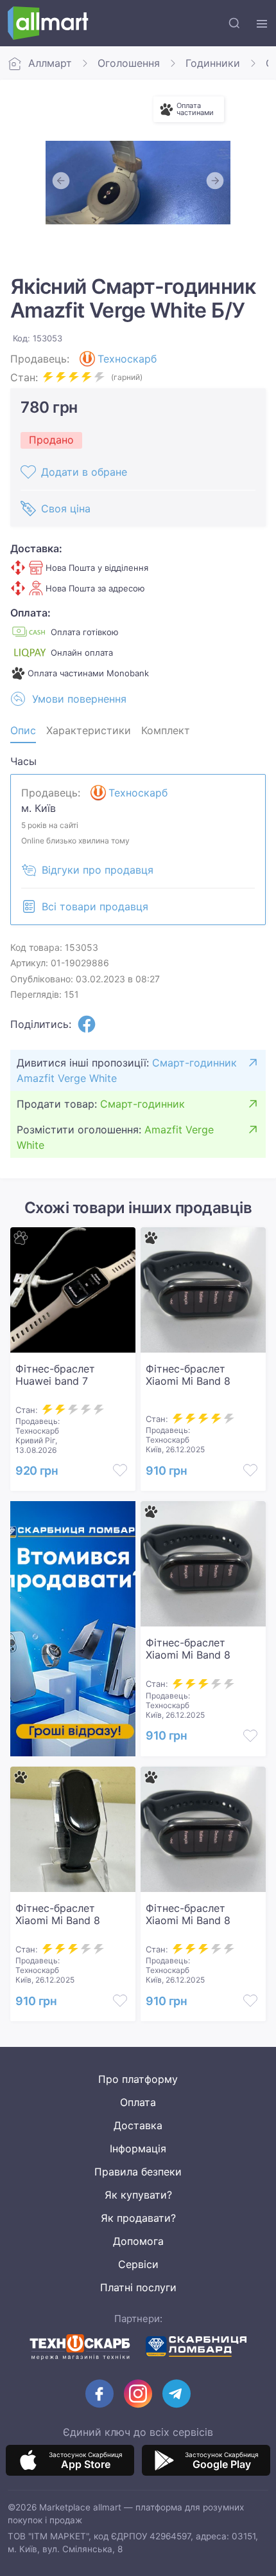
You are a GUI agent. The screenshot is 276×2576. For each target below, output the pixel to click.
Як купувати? (138, 2195)
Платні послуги (138, 2287)
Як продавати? (138, 2218)
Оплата (138, 2102)
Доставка (138, 2125)
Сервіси (138, 2264)
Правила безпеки (138, 2172)
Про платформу (138, 2079)
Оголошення (129, 63)
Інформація (138, 2148)
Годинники (213, 63)
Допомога (138, 2241)
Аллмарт (50, 63)
